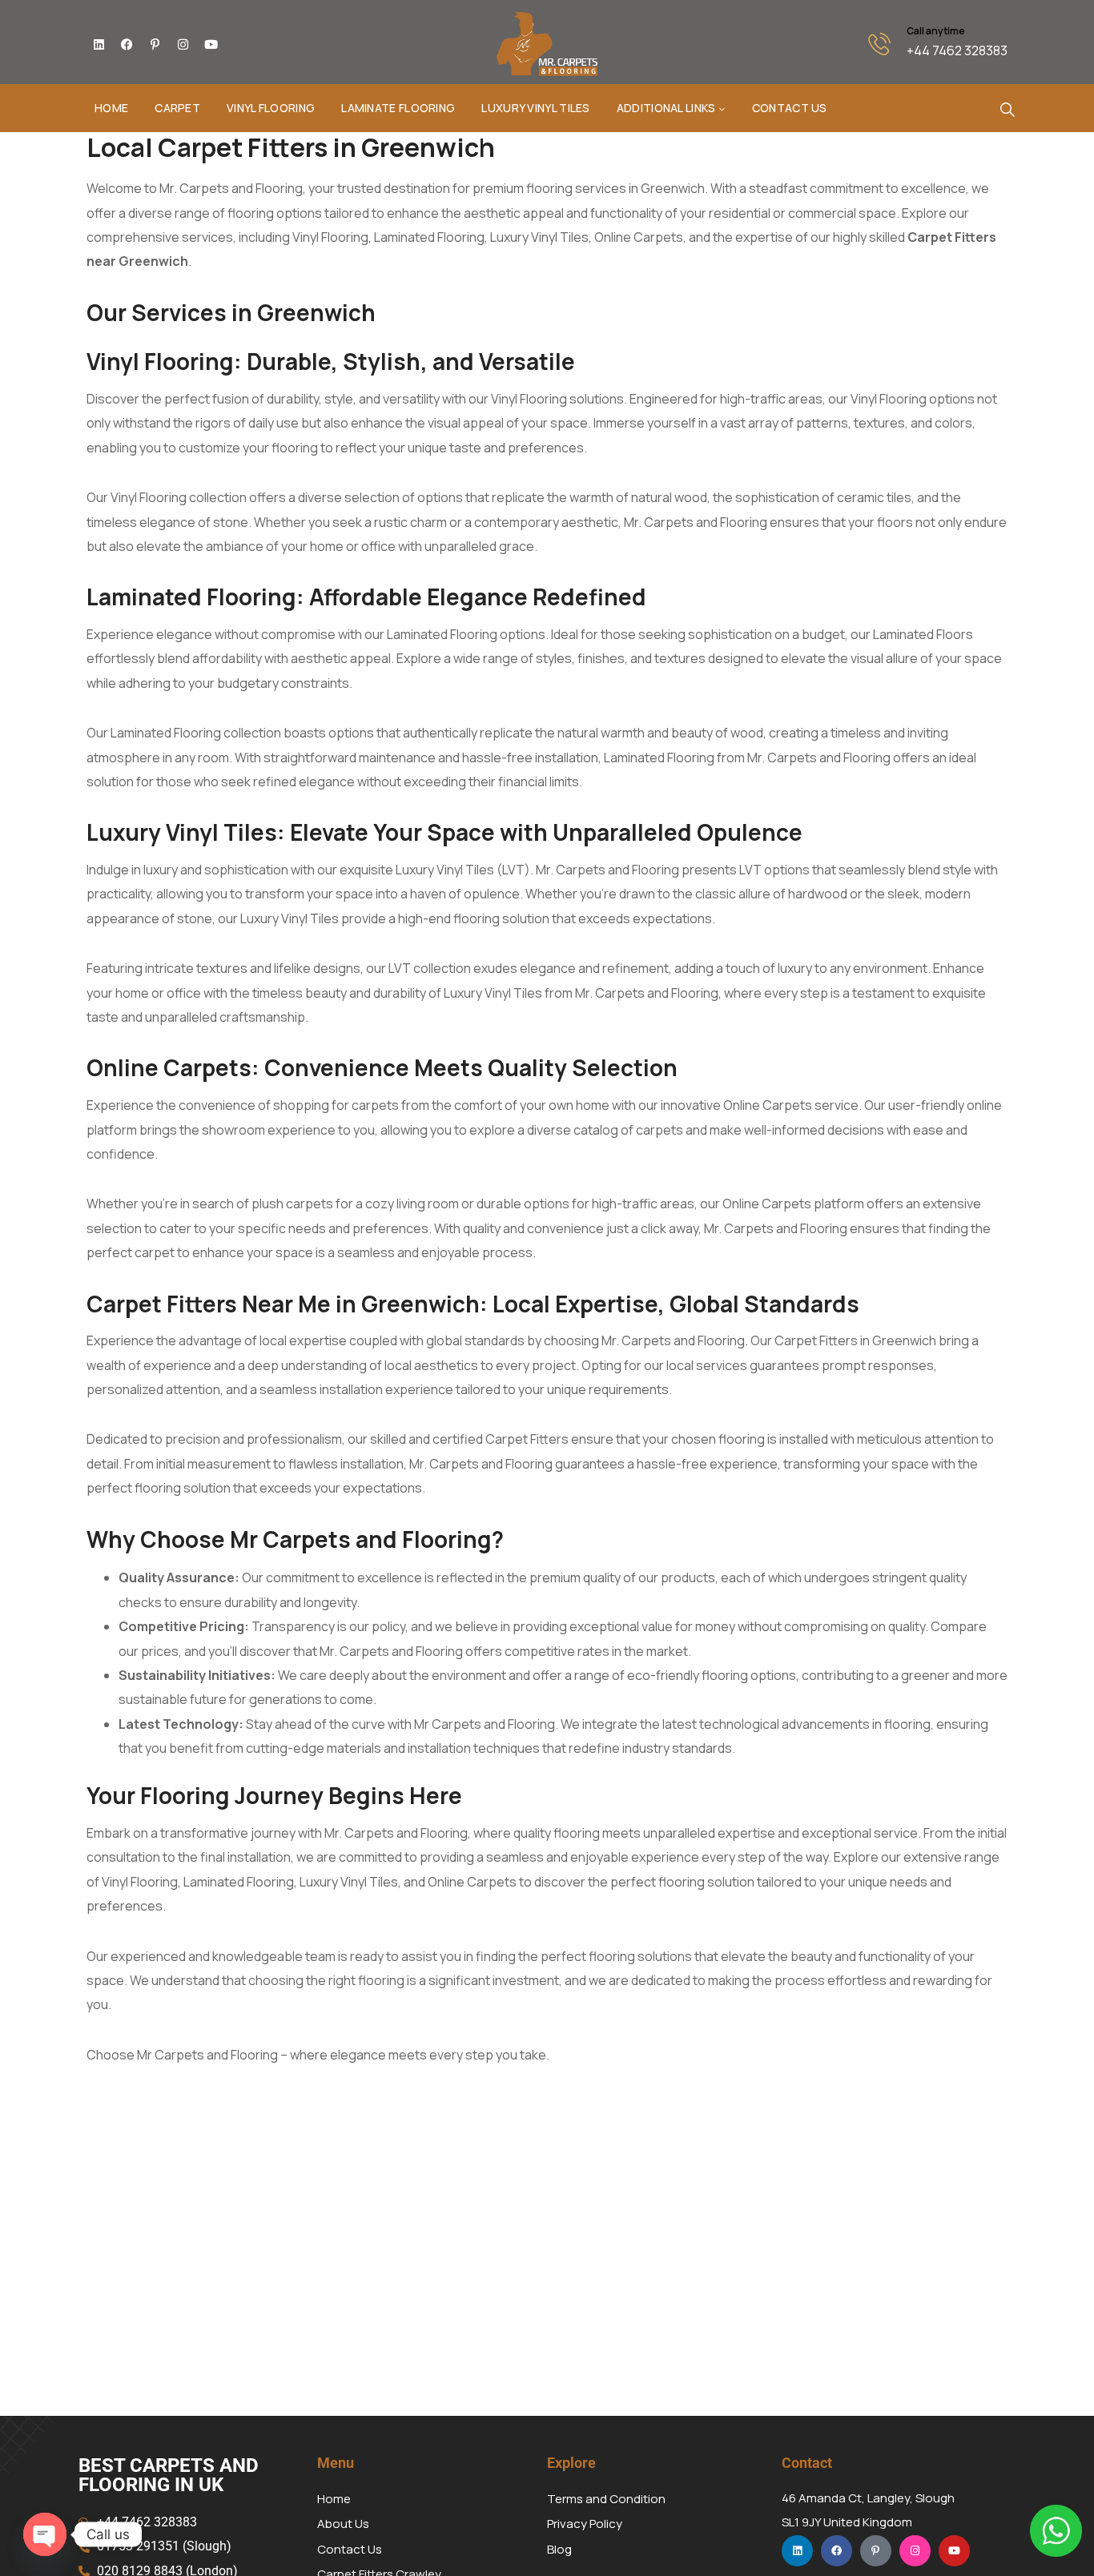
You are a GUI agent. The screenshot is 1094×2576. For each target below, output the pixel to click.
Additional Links (666, 108)
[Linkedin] (99, 44)
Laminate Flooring (398, 108)
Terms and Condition (606, 2499)
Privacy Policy (585, 2524)
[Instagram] (183, 44)
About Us (343, 2524)
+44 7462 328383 (957, 50)
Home (111, 108)
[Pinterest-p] (155, 44)
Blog (559, 2549)
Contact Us (790, 108)
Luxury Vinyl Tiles (535, 108)
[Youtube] (211, 44)
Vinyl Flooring (271, 108)
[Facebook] (127, 44)
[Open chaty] (45, 2534)
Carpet (177, 108)
